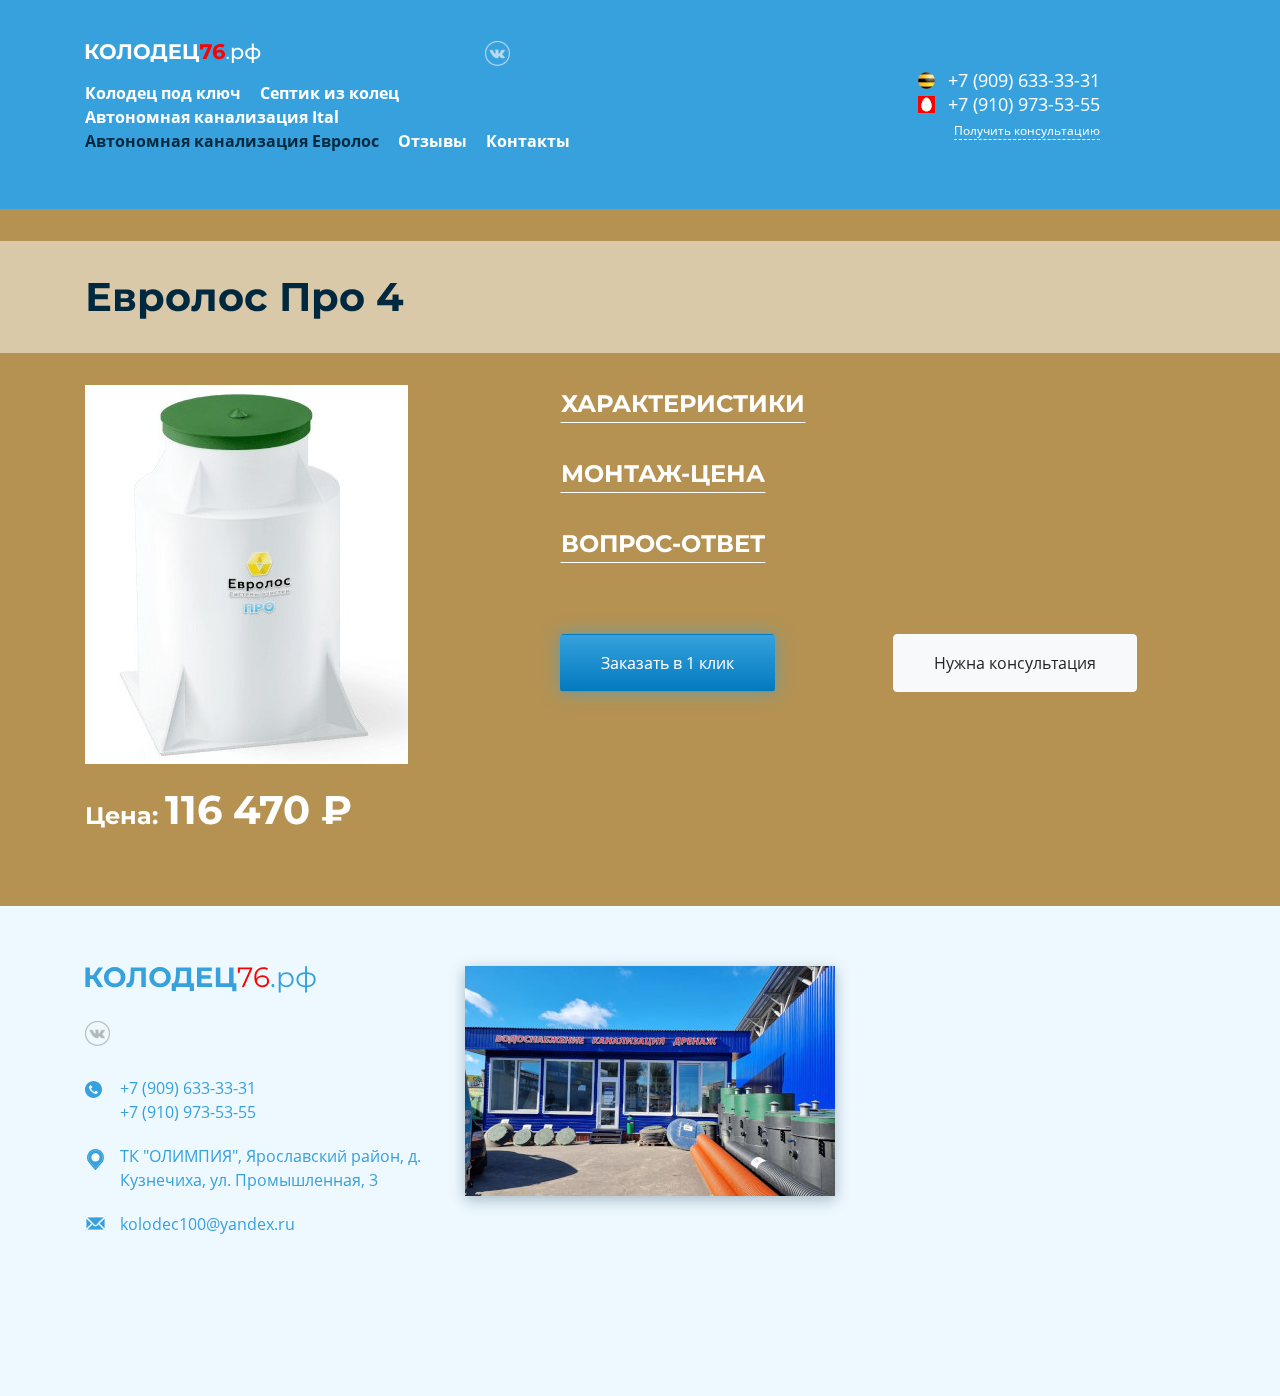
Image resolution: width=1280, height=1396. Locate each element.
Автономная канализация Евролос (232, 141)
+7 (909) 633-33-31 (1024, 81)
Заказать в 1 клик (667, 663)
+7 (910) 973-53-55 (1024, 105)
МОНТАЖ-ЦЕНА (663, 473)
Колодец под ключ (163, 93)
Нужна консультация (1015, 663)
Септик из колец (329, 93)
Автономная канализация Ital (212, 117)
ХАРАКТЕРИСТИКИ (683, 403)
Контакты (528, 141)
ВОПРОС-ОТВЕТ (663, 543)
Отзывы (432, 141)
